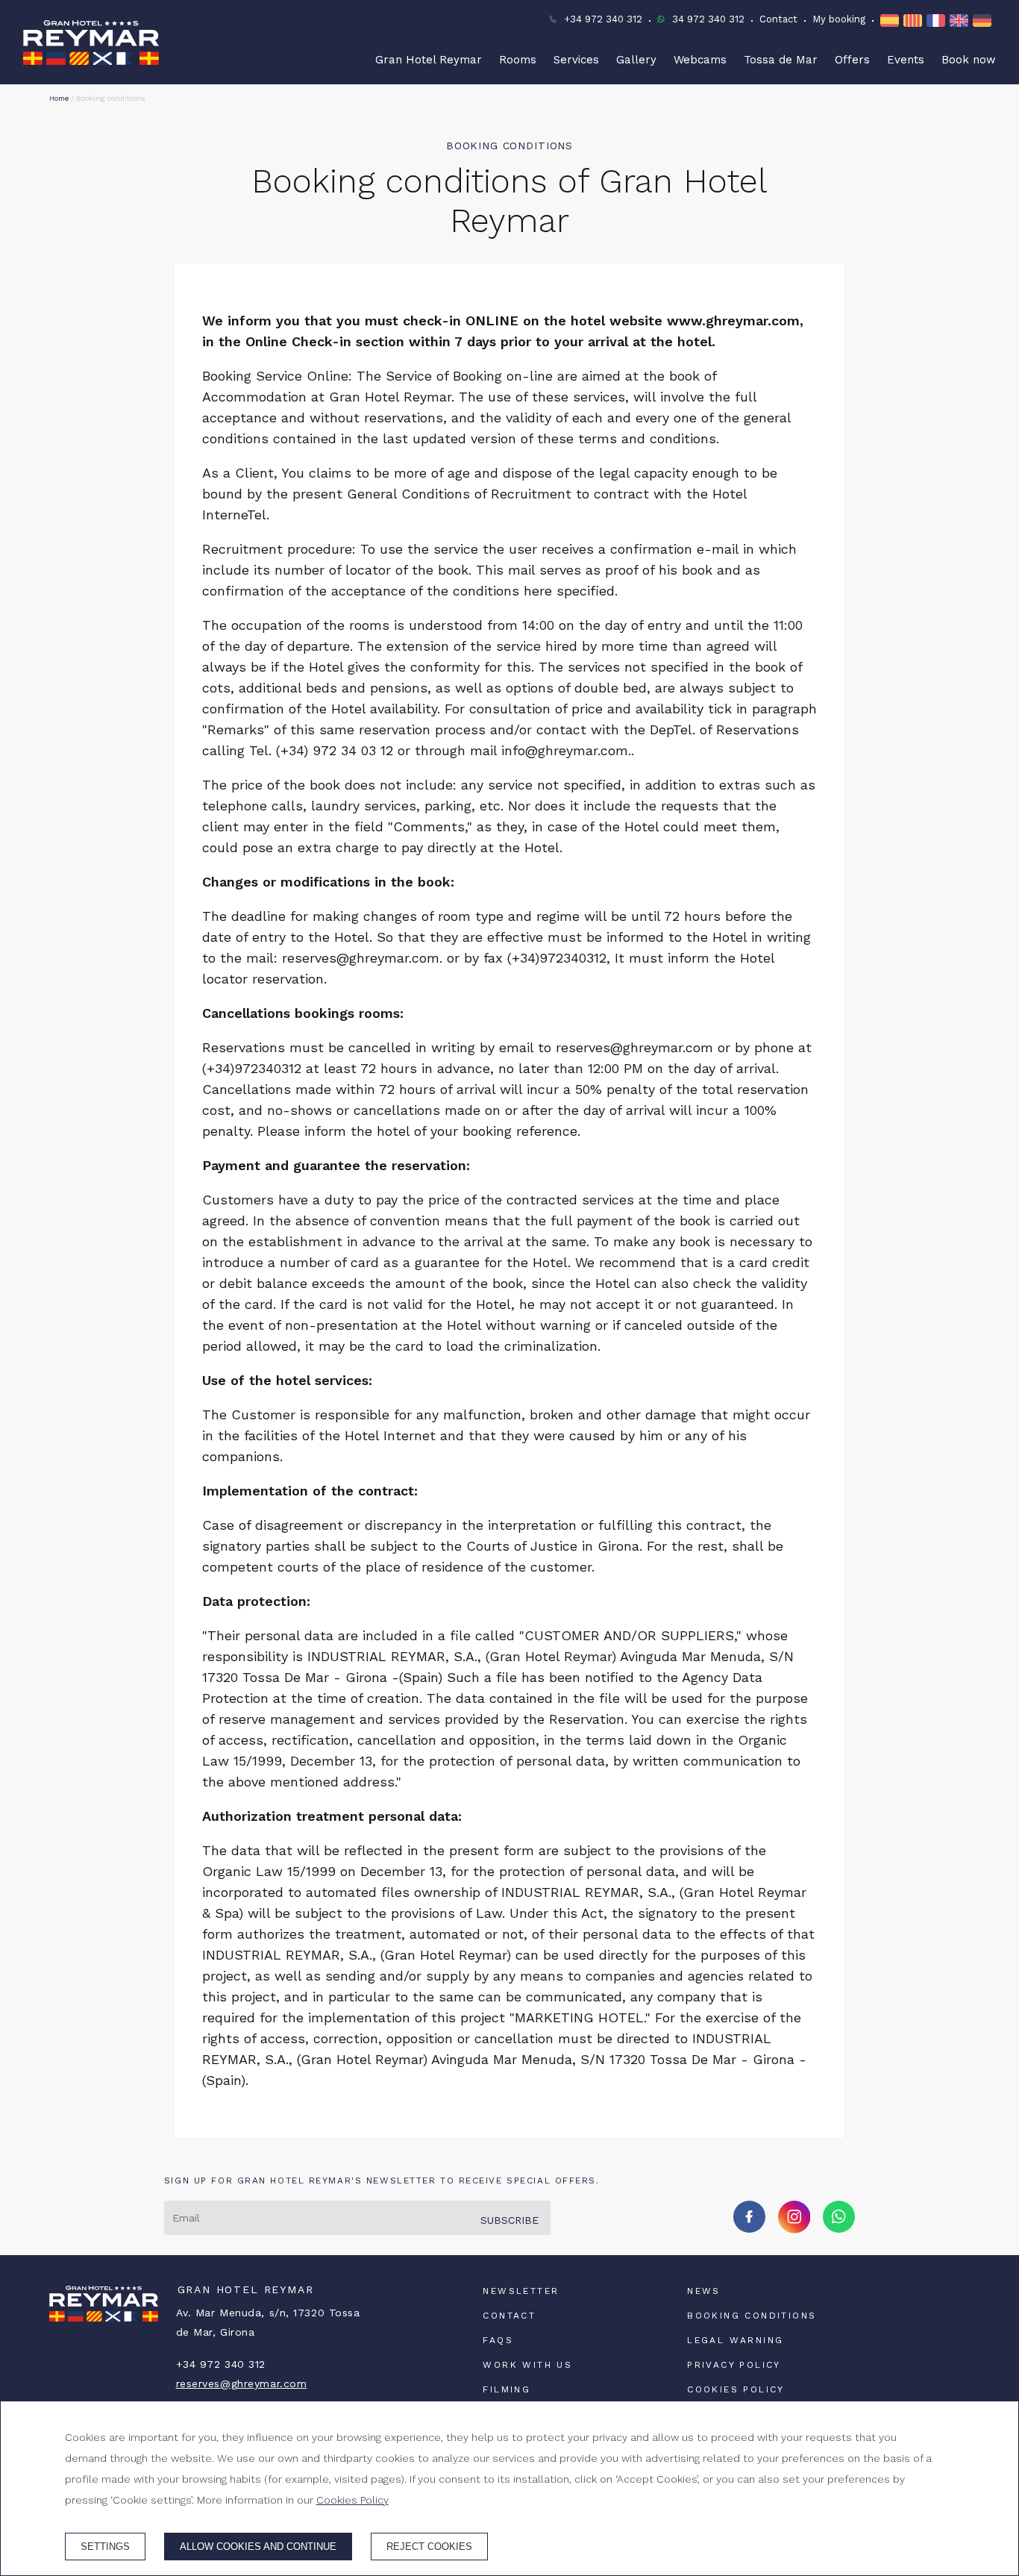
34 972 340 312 (708, 19)
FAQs (498, 2340)
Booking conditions (752, 2316)
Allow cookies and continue (258, 2547)
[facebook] (749, 2228)
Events (906, 60)
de (984, 21)
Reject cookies (429, 2547)
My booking (839, 19)
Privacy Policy (734, 2365)
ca (915, 21)
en (961, 21)
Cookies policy (736, 2389)
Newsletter (521, 2291)
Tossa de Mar (781, 60)
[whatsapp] (839, 2228)
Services (576, 60)
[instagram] (794, 2229)
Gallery (636, 60)
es (892, 21)
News (704, 2291)
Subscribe (509, 2220)
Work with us (527, 2365)
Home (59, 98)
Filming (507, 2389)
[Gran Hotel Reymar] (91, 43)
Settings (105, 2547)
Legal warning (735, 2340)
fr (938, 21)
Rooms (518, 60)
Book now (969, 60)
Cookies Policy (352, 2500)
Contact (778, 19)
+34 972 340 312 (603, 19)
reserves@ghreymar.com (242, 2383)
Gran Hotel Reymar (429, 60)
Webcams (700, 60)
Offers (852, 60)
